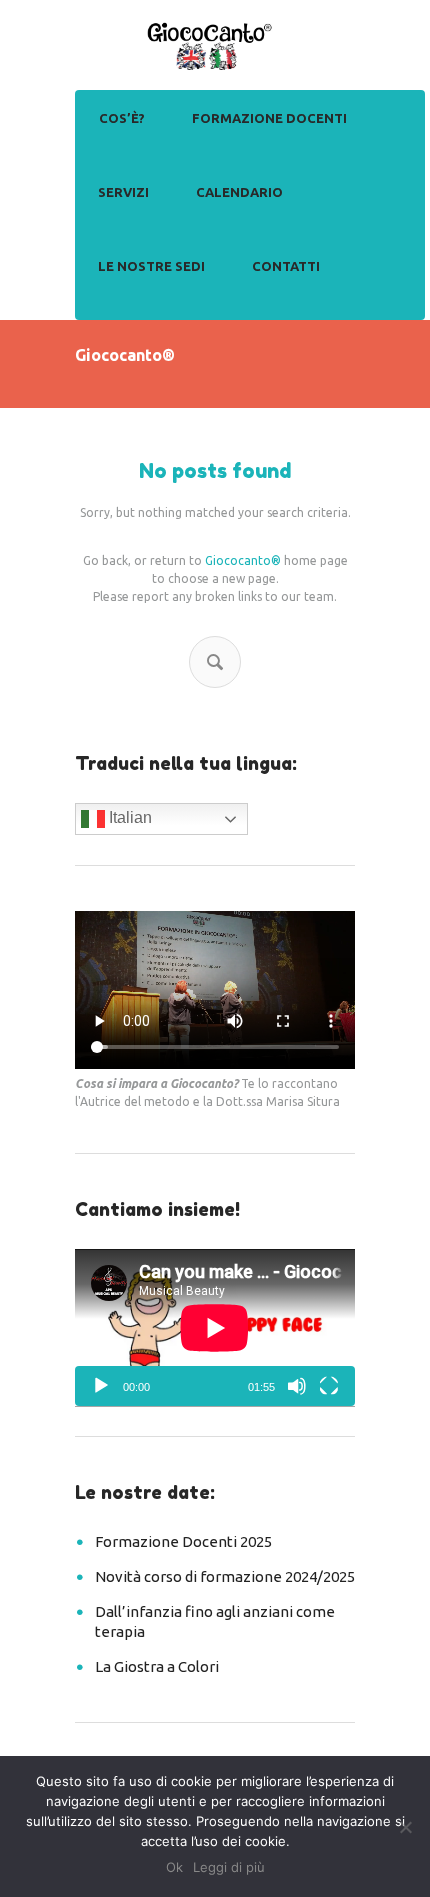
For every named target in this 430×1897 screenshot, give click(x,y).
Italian (128, 817)
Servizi (123, 192)
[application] (215, 1328)
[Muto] (297, 1386)
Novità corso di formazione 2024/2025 (225, 1576)
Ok (174, 1867)
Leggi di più (229, 1867)
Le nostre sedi (151, 266)
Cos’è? (122, 118)
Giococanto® (243, 560)
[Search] (215, 662)
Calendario (239, 192)
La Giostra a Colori (157, 1666)
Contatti (286, 266)
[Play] (101, 1386)
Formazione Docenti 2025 (183, 1541)
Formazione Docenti (269, 118)
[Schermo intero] (329, 1386)
